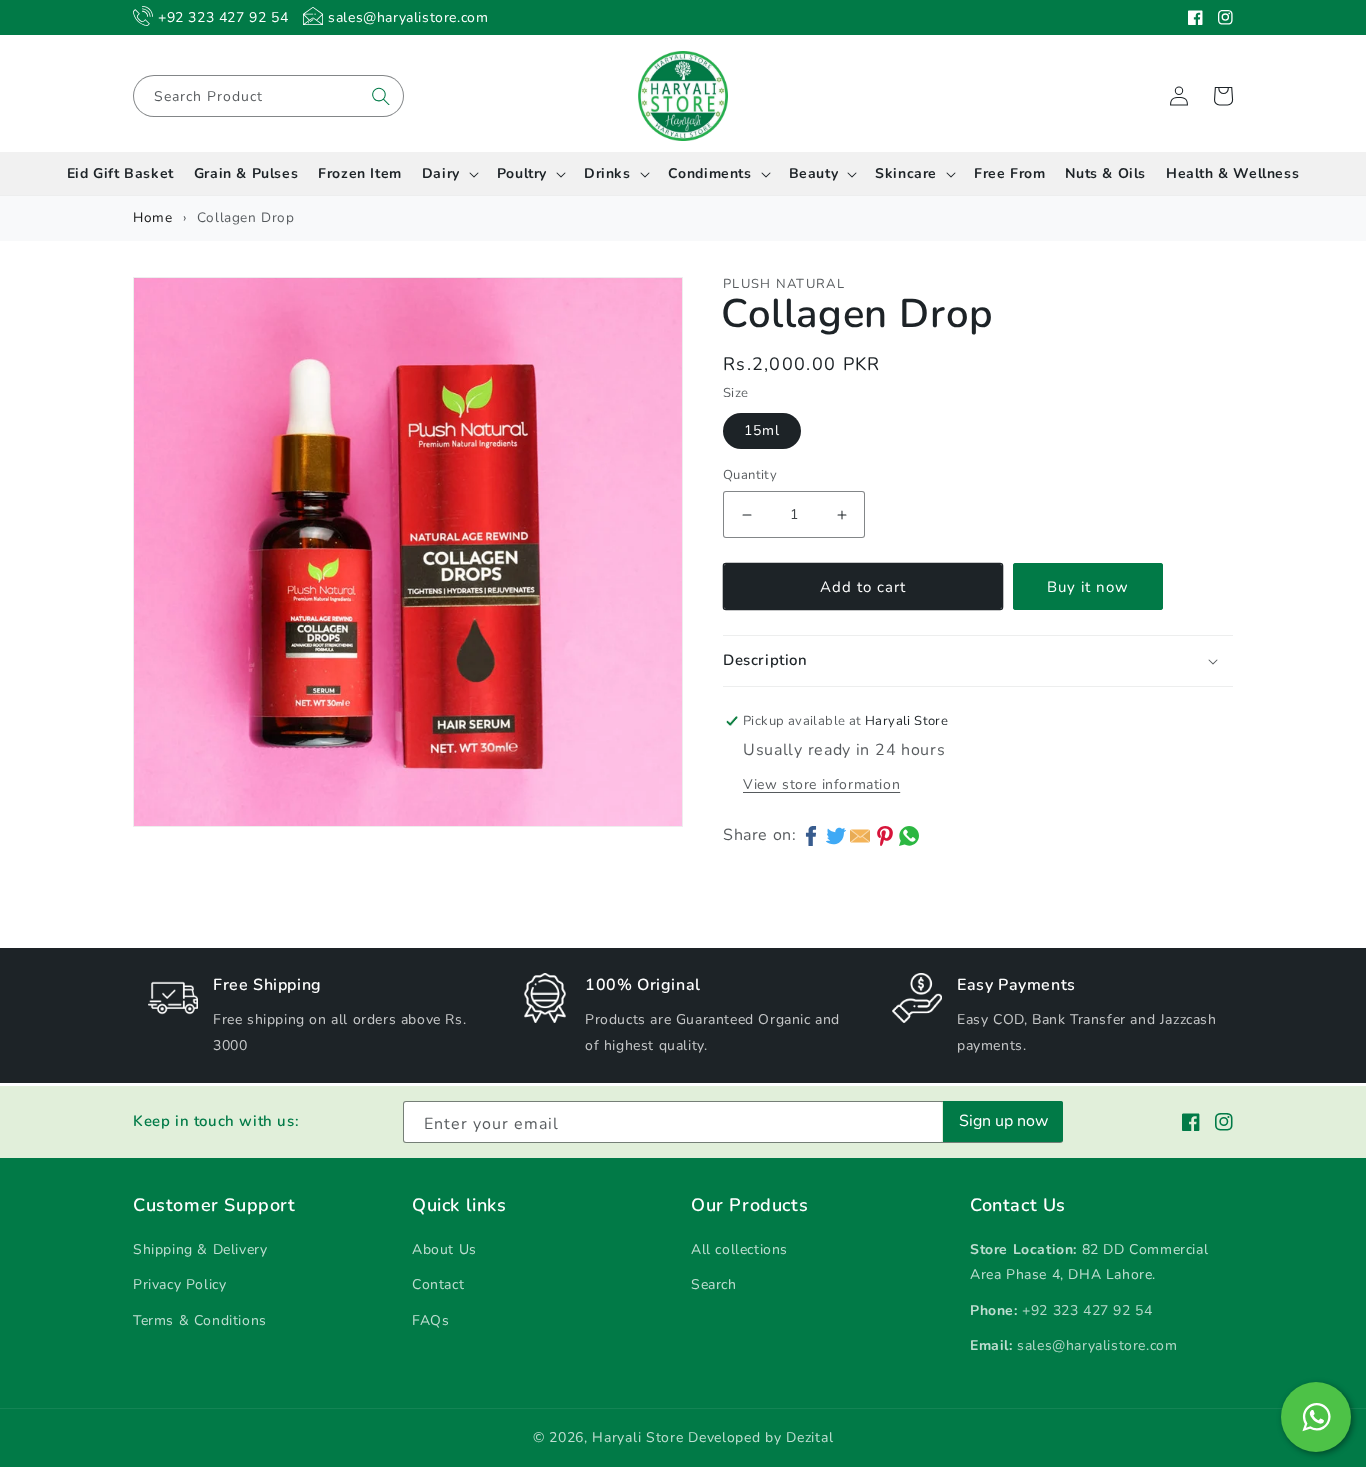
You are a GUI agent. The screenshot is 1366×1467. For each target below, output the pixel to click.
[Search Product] (381, 96)
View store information (821, 784)
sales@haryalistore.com (1097, 1345)
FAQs (430, 1320)
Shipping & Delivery (200, 1249)
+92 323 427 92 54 (1087, 1310)
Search (714, 1284)
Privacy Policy (179, 1284)
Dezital (809, 1437)
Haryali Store (637, 1437)
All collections (739, 1249)
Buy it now (1088, 587)
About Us (444, 1249)
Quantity (750, 475)
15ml (762, 430)
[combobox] (268, 96)
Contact (438, 1284)
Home (152, 217)
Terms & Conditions (200, 1320)
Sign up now (1003, 1121)
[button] (1223, 96)
